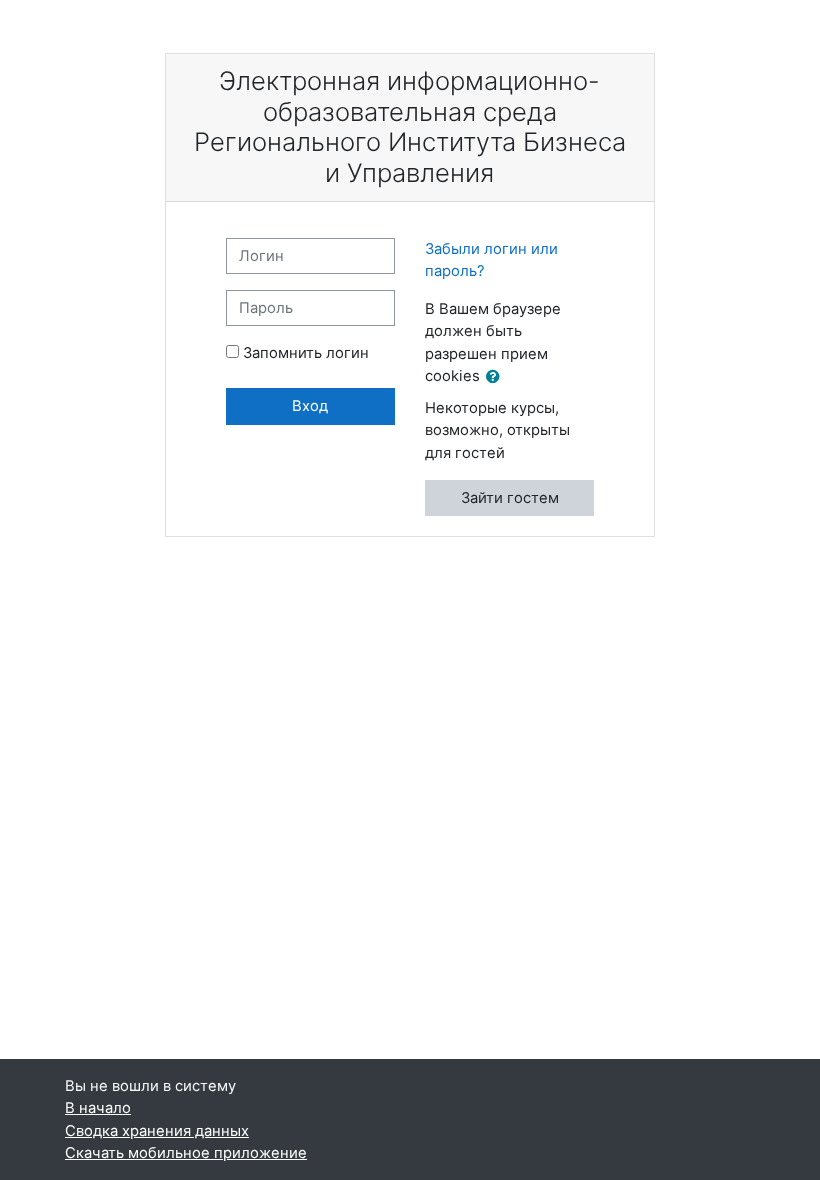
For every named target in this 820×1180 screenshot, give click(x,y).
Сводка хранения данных (157, 1131)
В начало (98, 1108)
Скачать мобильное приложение (186, 1153)
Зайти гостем (510, 498)
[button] (497, 377)
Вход (310, 406)
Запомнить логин (306, 353)
